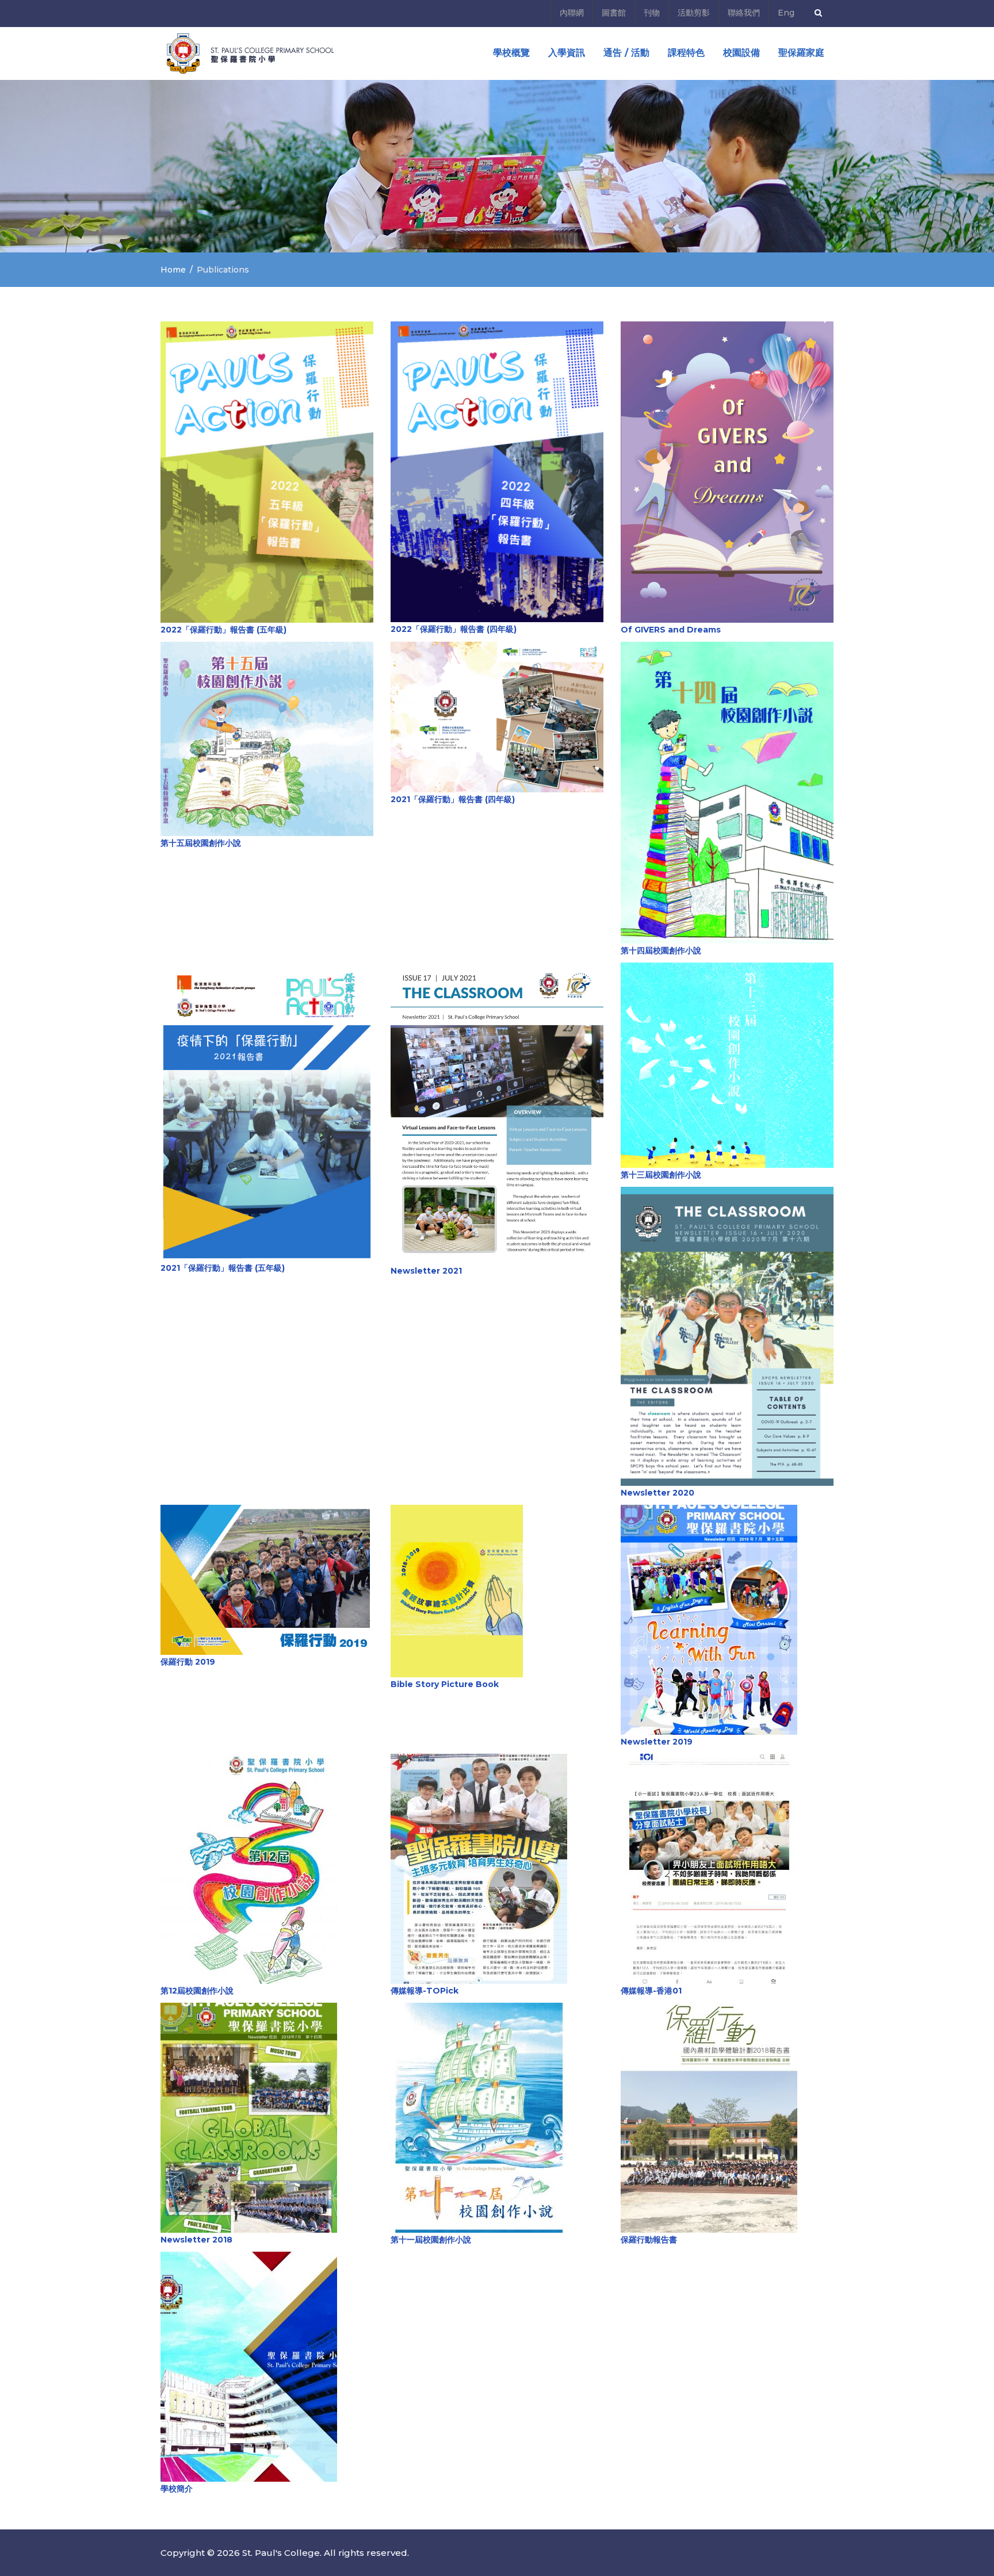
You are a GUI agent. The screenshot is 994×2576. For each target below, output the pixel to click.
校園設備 (741, 53)
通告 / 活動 (626, 53)
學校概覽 (511, 53)
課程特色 (686, 53)
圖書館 (614, 13)
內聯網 (572, 13)
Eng (786, 13)
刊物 (652, 13)
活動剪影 (694, 13)
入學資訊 (567, 53)
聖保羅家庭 (801, 53)
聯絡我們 (744, 13)
